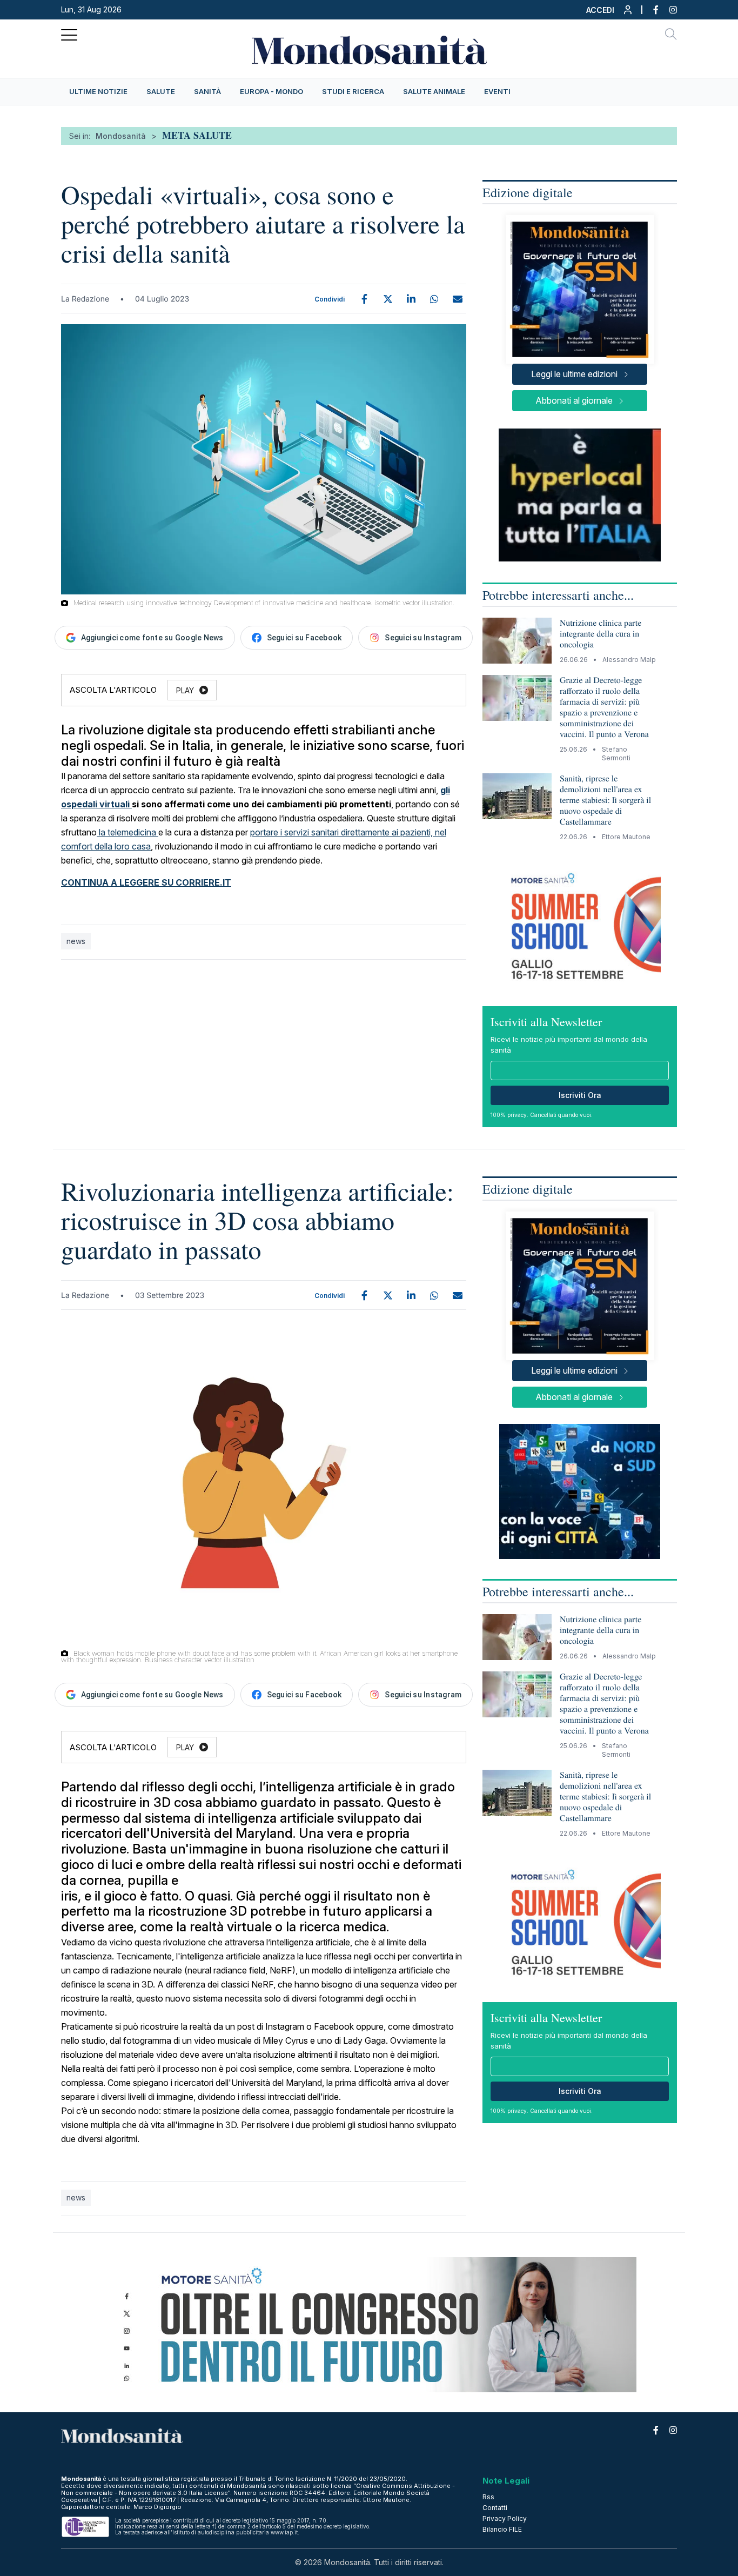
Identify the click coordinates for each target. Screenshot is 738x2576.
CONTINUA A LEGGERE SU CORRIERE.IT (146, 882)
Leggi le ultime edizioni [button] (574, 374)
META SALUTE (197, 135)
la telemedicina (128, 832)
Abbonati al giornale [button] (574, 400)
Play (185, 690)
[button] (610, 12)
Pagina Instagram (668, 10)
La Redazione (85, 299)
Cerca (671, 36)
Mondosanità (121, 136)
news (76, 941)
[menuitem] (98, 92)
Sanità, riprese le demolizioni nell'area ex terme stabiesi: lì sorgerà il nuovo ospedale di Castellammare (605, 800)
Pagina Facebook (650, 10)
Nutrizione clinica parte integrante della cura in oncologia (601, 634)
